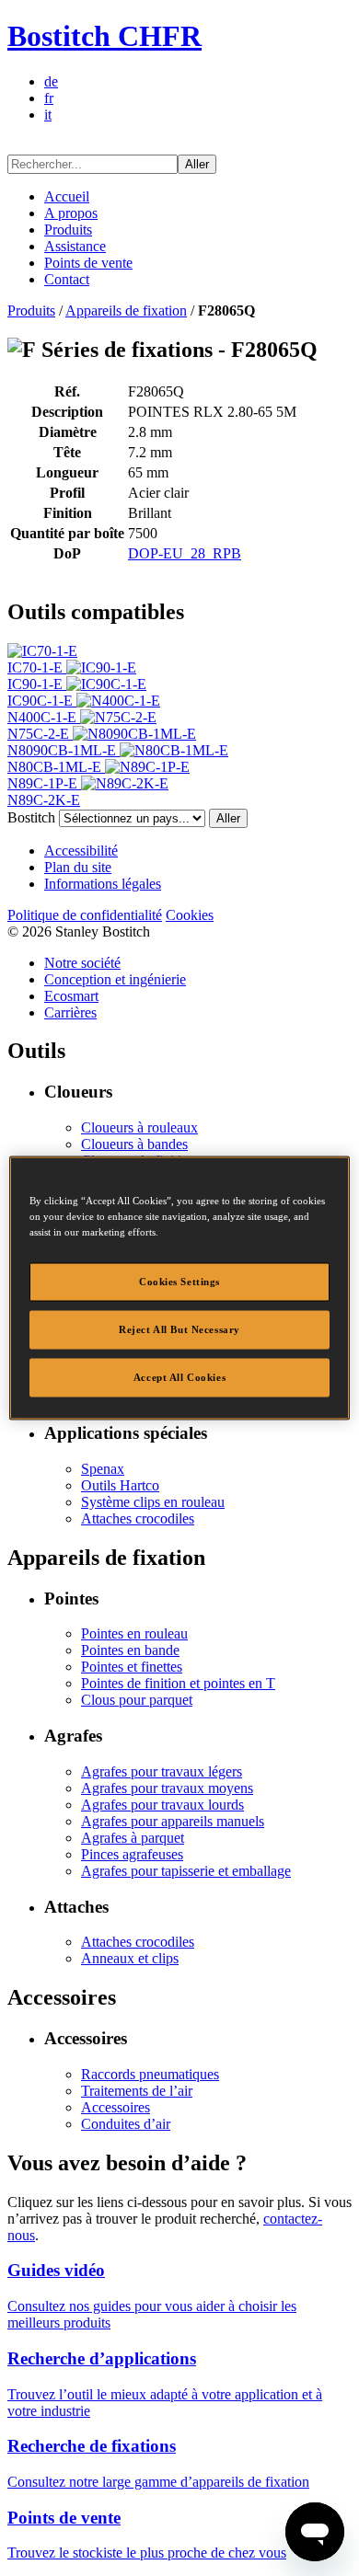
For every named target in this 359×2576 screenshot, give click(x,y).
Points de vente (88, 263)
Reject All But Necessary (179, 1329)
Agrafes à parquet (133, 1838)
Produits (68, 230)
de (51, 81)
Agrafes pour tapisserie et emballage (186, 1871)
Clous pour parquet (137, 1700)
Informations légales (103, 884)
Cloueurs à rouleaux (139, 1127)
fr (49, 98)
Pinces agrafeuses (132, 1854)
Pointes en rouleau (134, 1633)
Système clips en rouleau (153, 1502)
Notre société (82, 963)
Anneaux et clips (130, 1958)
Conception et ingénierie (115, 979)
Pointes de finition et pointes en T (178, 1683)
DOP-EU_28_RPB (185, 553)
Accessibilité (81, 851)
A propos (71, 213)
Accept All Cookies (179, 1377)
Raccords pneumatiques (150, 2074)
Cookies (190, 915)
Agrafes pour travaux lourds (162, 1805)
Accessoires (116, 2107)
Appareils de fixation (126, 310)
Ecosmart (71, 996)
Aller (197, 164)
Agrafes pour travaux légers (162, 1771)
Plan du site (78, 867)
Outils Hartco (120, 1485)
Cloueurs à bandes (134, 1144)
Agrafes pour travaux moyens (167, 1788)
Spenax (103, 1469)
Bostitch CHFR (104, 36)
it (48, 115)
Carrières (70, 1012)
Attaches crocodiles (138, 1518)
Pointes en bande (130, 1650)
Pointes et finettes (132, 1667)
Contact (67, 279)
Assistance (75, 246)
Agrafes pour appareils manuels (173, 1821)
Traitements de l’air (137, 2091)
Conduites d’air (126, 2124)
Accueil (67, 196)
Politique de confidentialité (85, 915)
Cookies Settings (179, 1282)
